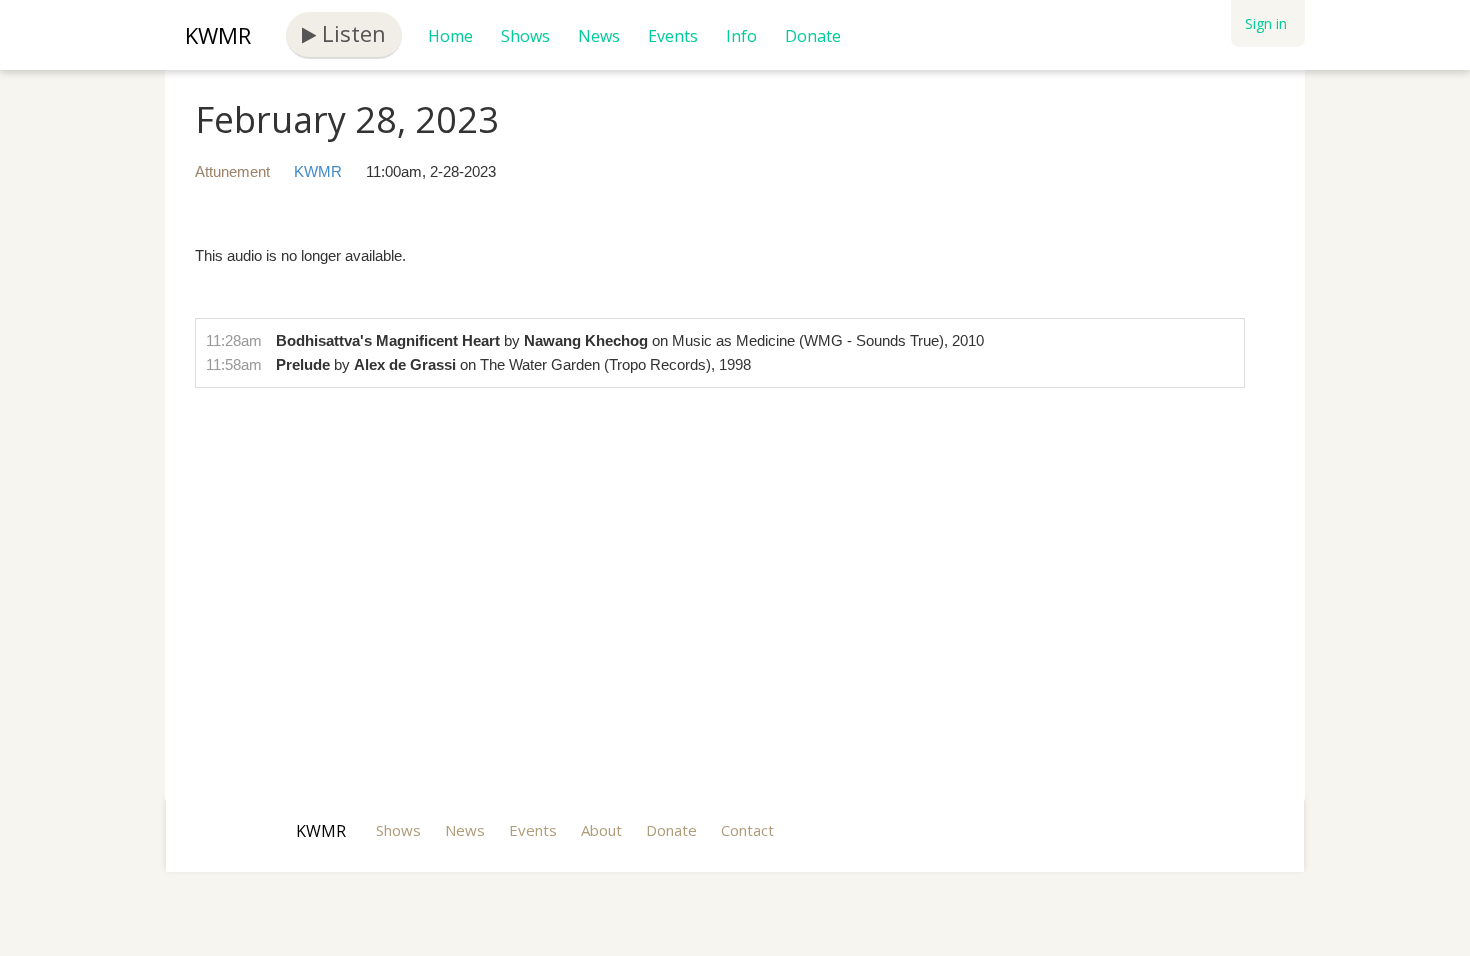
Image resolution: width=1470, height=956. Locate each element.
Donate (813, 36)
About (601, 830)
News (599, 36)
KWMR (218, 35)
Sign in (1266, 23)
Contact (747, 830)
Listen (351, 33)
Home (450, 36)
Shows (525, 36)
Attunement (232, 171)
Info (741, 36)
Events (673, 36)
